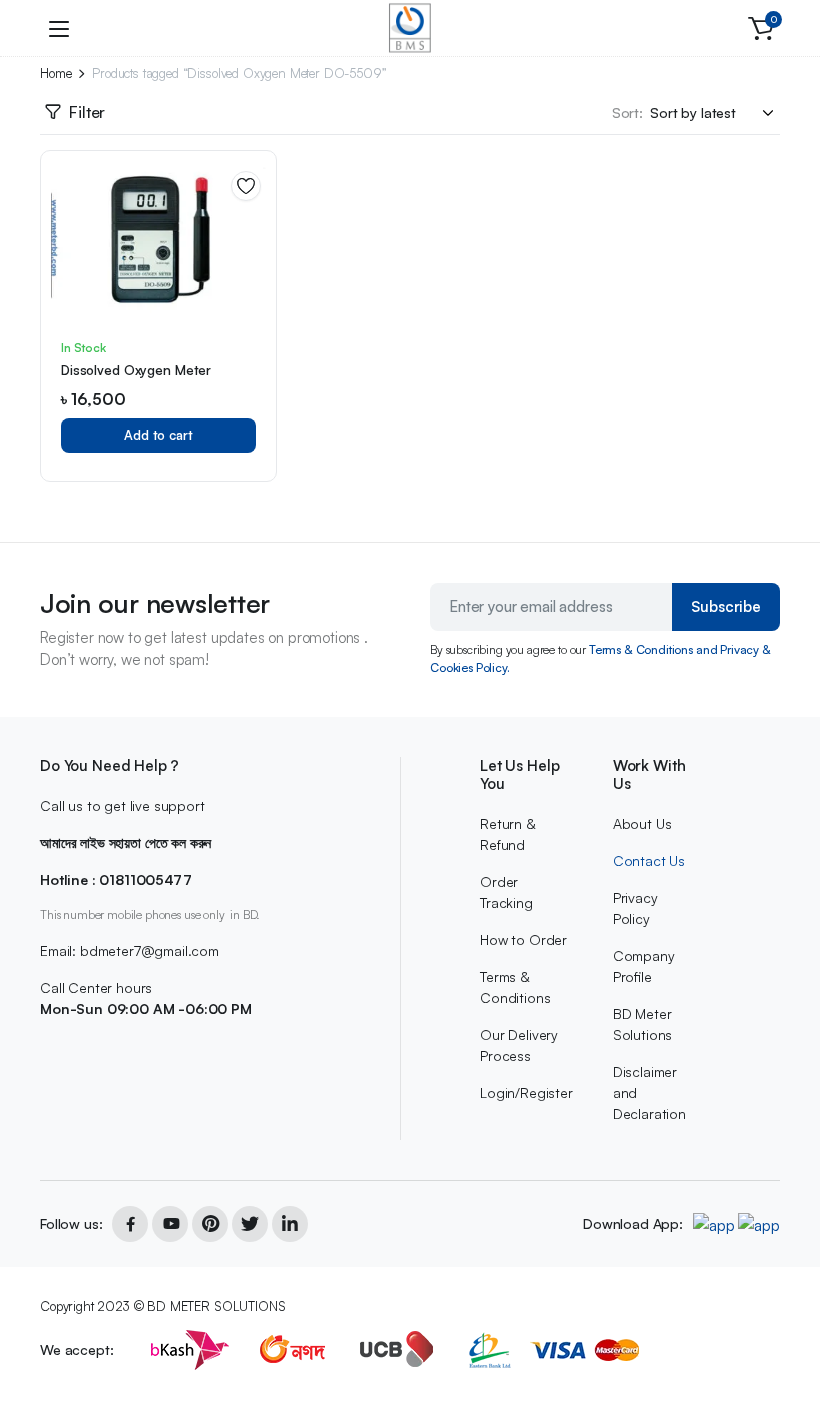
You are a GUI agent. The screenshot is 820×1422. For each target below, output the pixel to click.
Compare (253, 254)
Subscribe (726, 606)
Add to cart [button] (158, 435)
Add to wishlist (246, 186)
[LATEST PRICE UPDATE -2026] (410, 28)
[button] (761, 28)
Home (55, 73)
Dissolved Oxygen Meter (136, 370)
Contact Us (649, 860)
